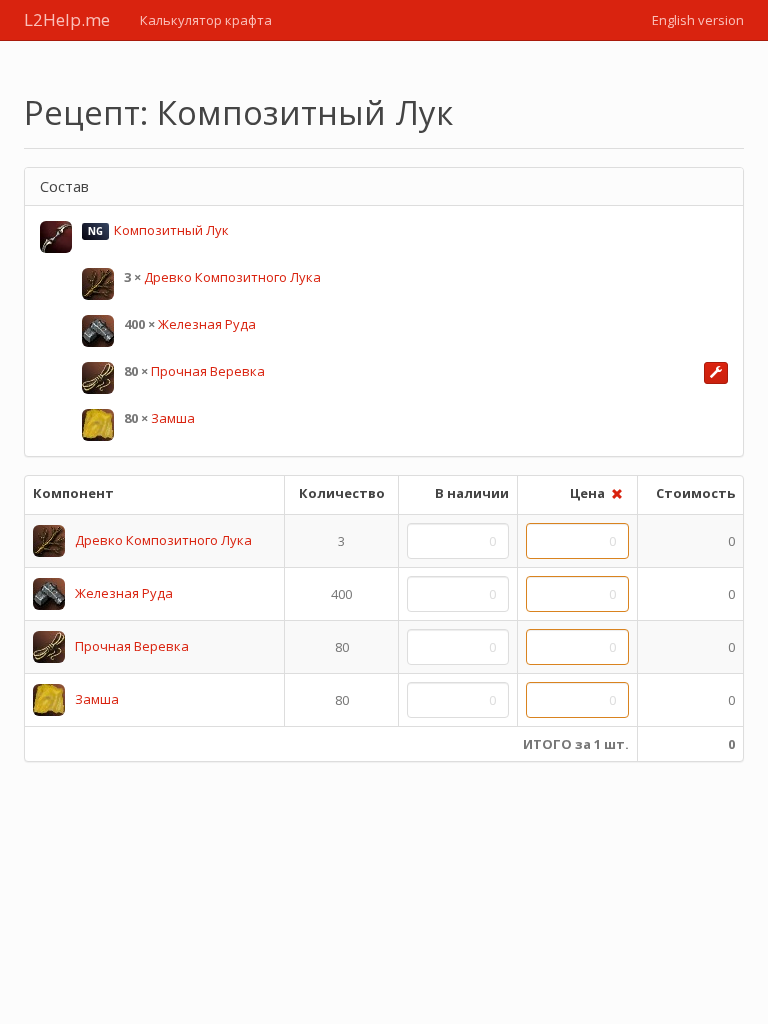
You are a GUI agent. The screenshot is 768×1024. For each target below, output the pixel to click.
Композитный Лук (171, 230)
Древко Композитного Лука (232, 277)
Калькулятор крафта (206, 20)
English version (698, 20)
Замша (173, 418)
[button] (716, 373)
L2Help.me (67, 19)
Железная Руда (207, 324)
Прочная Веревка (208, 371)
